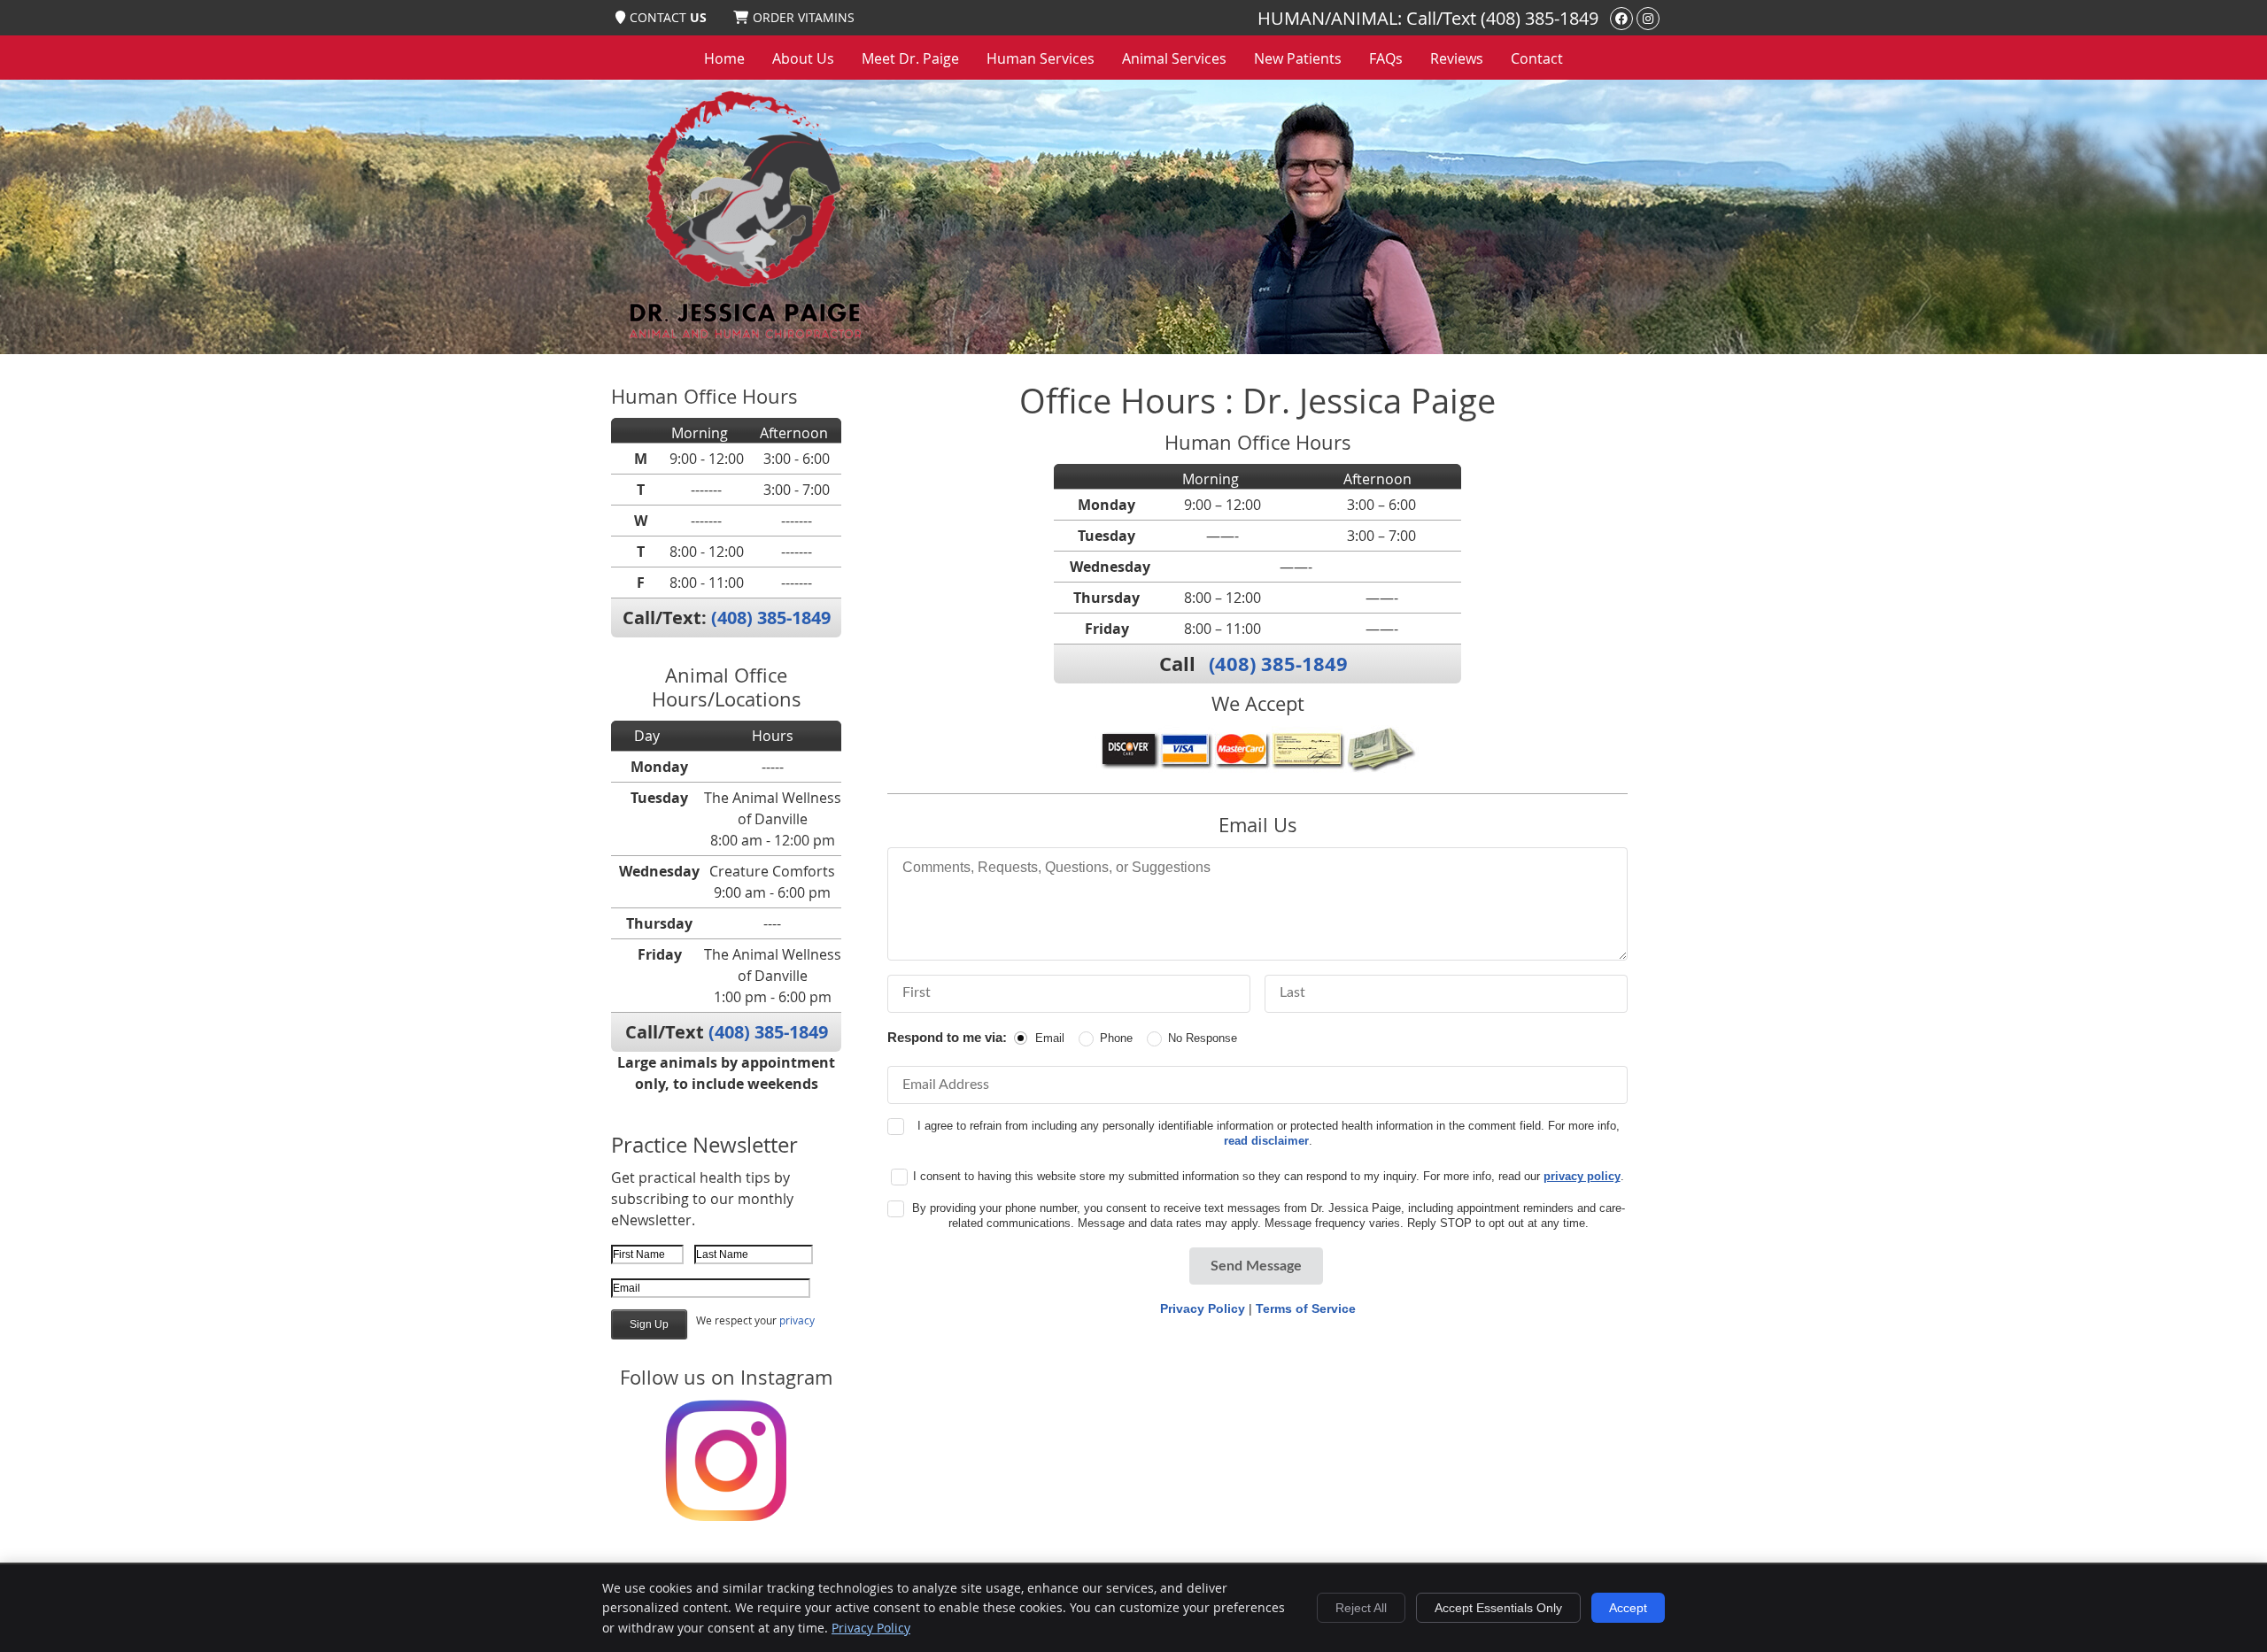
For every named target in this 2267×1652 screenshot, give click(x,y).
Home (724, 58)
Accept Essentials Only (1498, 1608)
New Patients (1298, 58)
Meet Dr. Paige (910, 58)
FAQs (1386, 58)
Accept (1628, 1608)
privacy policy (1582, 1176)
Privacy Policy (1203, 1308)
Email (1050, 1038)
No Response (1203, 1038)
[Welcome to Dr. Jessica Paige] (743, 339)
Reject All (1361, 1608)
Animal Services (1174, 58)
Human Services (1041, 58)
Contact (1537, 58)
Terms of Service (1306, 1308)
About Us (803, 58)
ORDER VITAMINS (804, 17)
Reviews (1457, 58)
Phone (1116, 1038)
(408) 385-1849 (1540, 18)
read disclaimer (1266, 1141)
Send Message (1256, 1266)
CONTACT (668, 17)
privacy (797, 1320)
